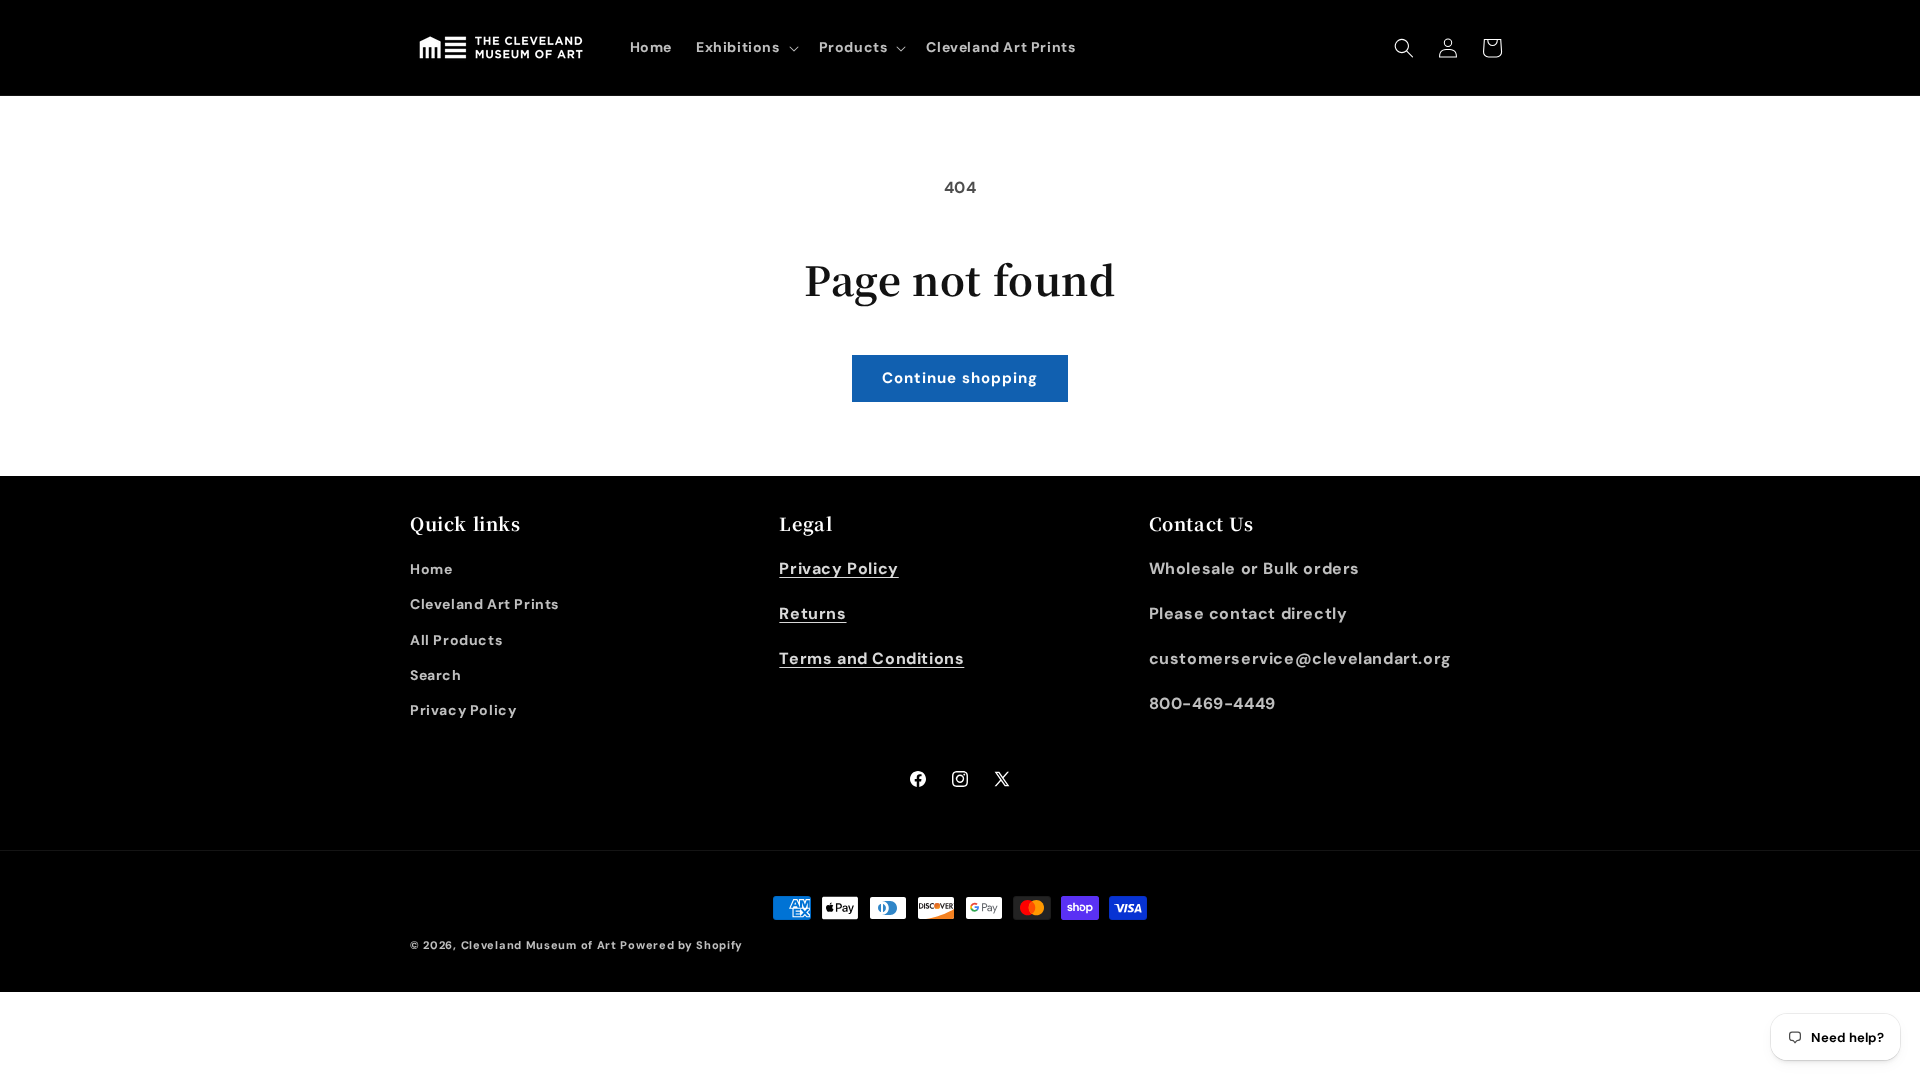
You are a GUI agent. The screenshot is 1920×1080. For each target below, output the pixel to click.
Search (436, 675)
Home (431, 569)
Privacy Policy (463, 710)
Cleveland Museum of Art (539, 945)
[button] (745, 47)
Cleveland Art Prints (484, 604)
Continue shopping (960, 378)
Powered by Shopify (681, 945)
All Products (456, 640)
